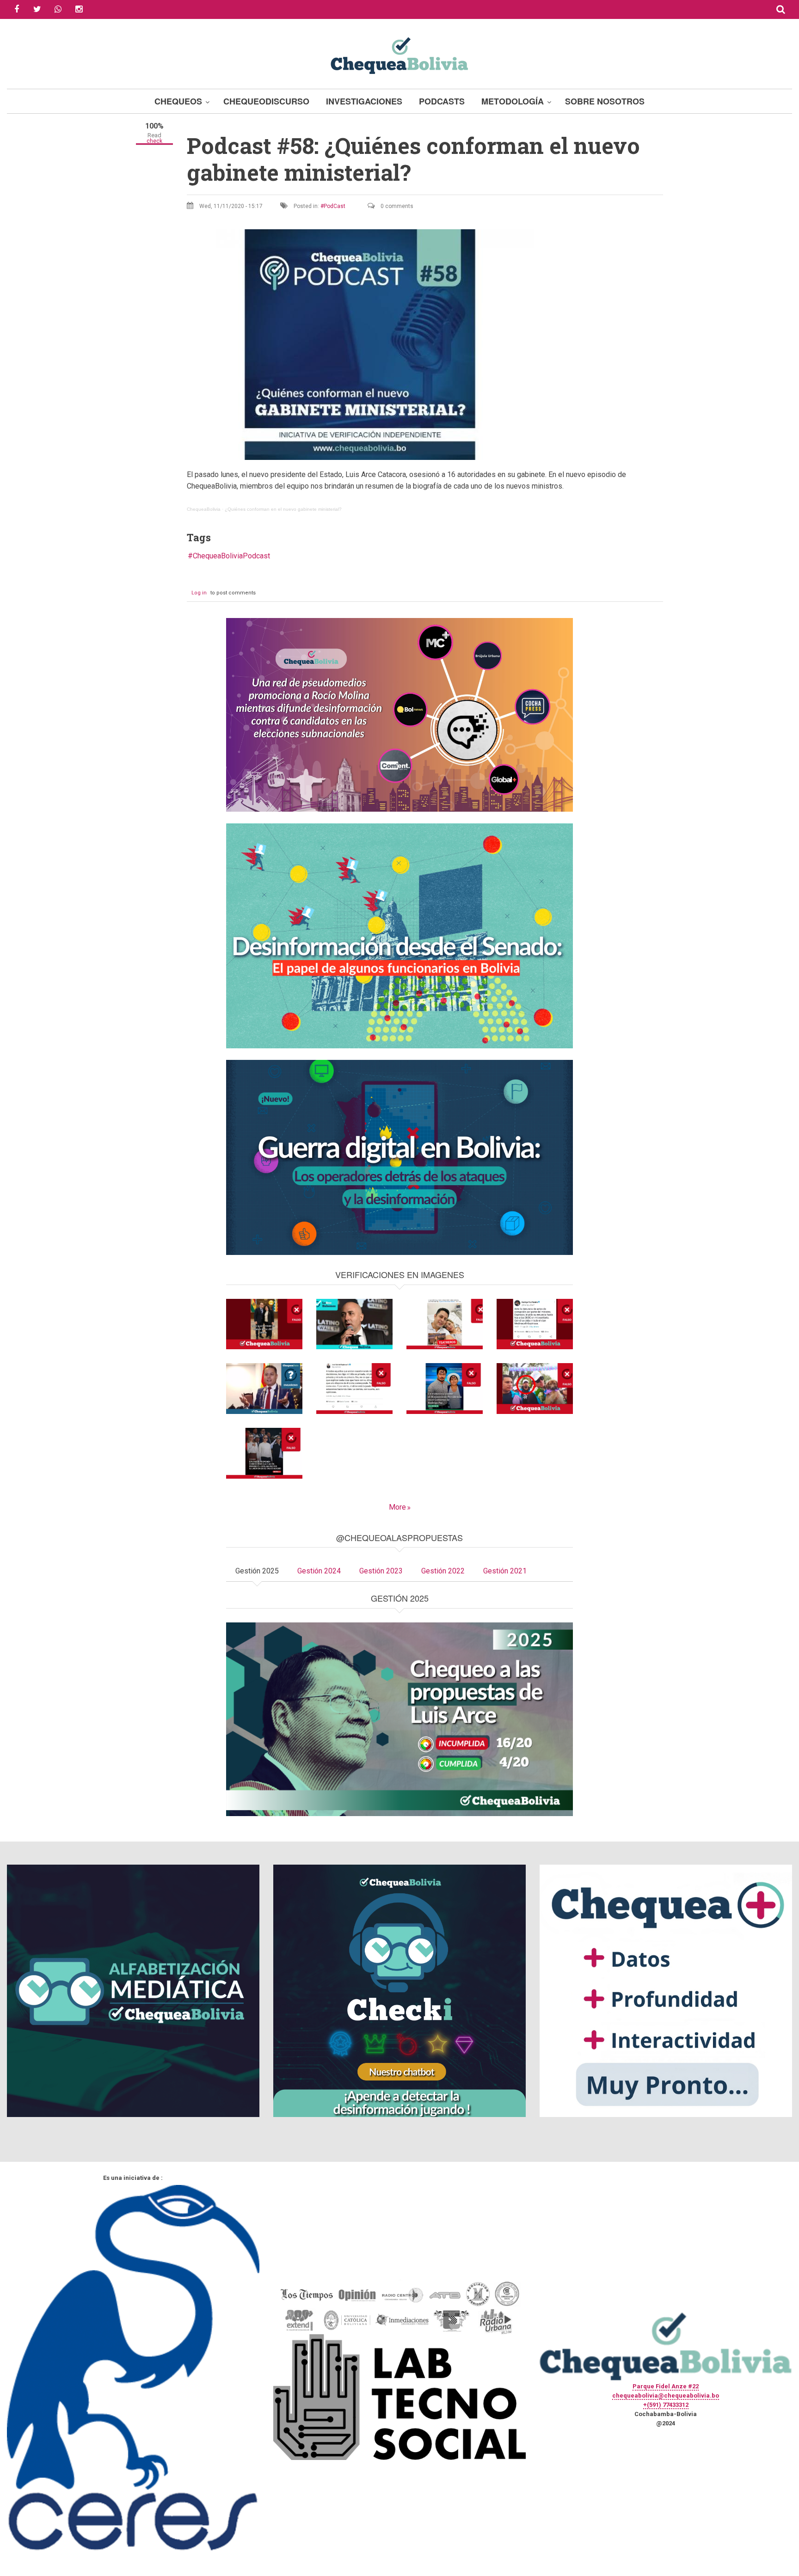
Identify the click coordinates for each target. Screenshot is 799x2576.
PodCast (335, 206)
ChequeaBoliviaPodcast (231, 556)
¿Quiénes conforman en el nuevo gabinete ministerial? (283, 509)
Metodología (513, 101)
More (397, 1507)
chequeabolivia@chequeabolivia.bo (666, 2395)
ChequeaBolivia (204, 509)
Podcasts (442, 101)
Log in (199, 593)
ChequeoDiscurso (266, 101)
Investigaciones (364, 101)
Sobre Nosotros (605, 101)
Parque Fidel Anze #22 (666, 2386)
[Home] (399, 54)
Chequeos (178, 101)
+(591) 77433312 (666, 2405)
